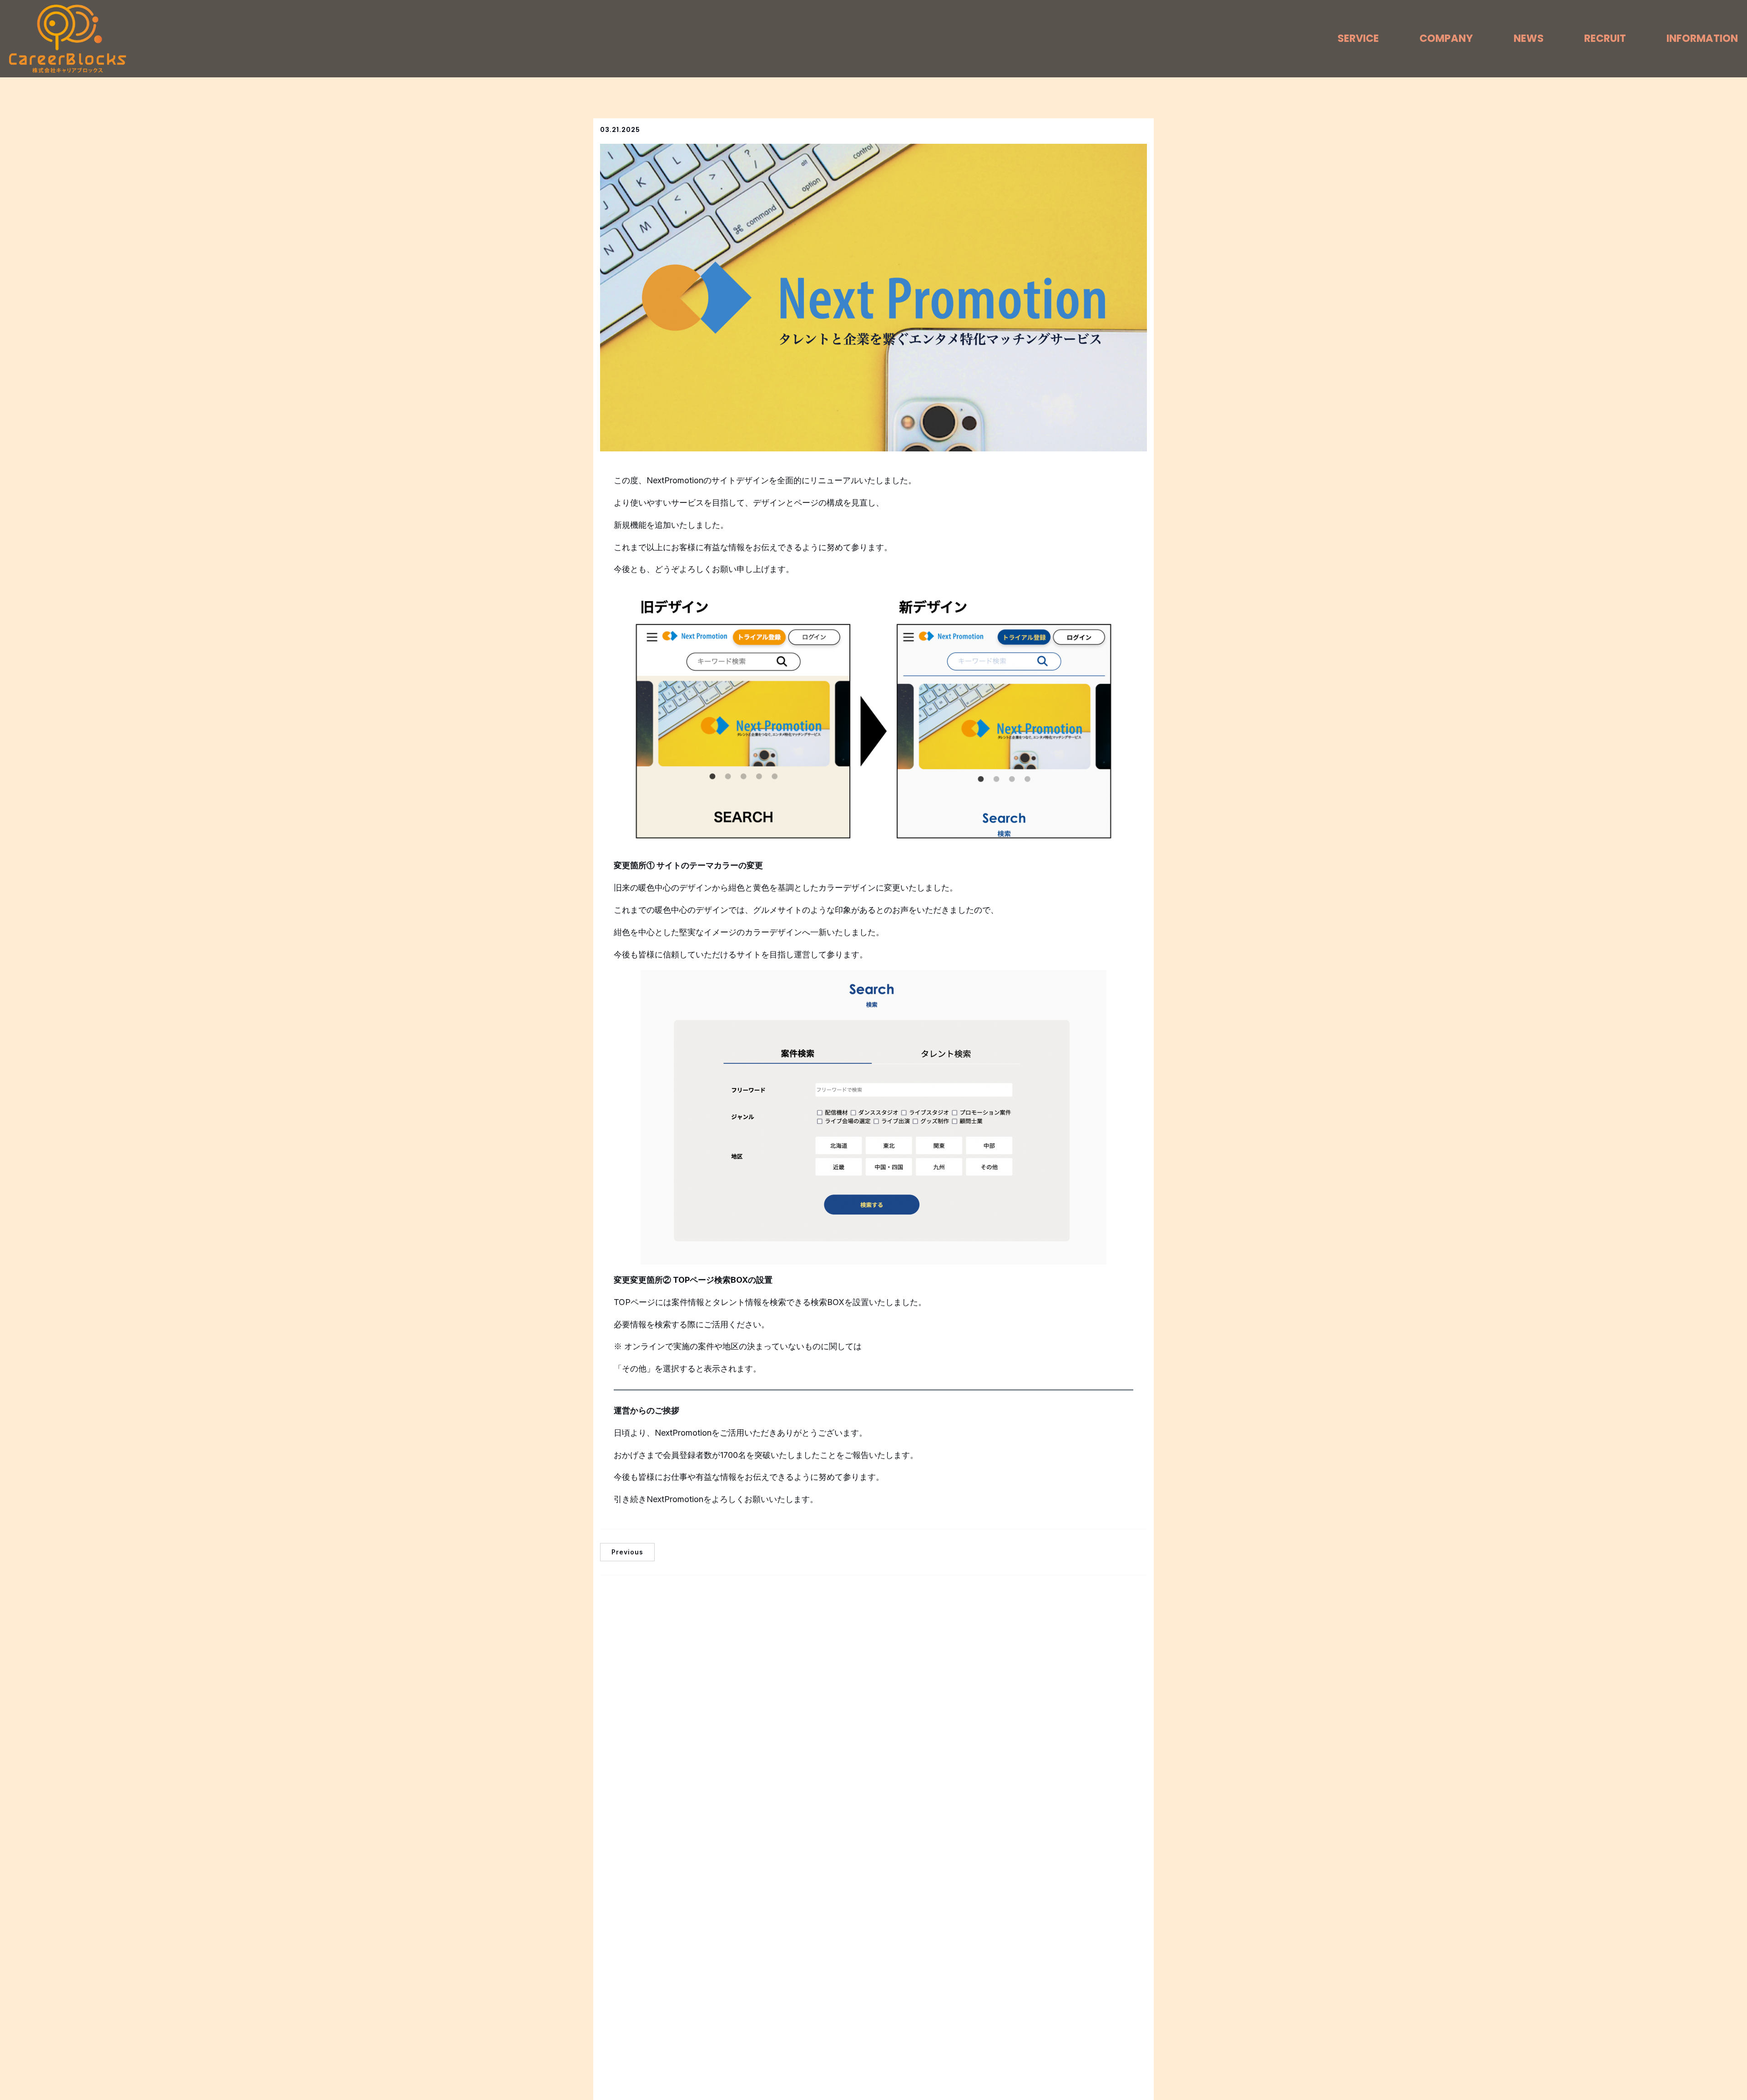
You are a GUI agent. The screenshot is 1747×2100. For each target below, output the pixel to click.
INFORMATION (1702, 38)
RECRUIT (1605, 38)
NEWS (1529, 38)
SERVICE (1358, 38)
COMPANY (1446, 38)
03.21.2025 (620, 130)
